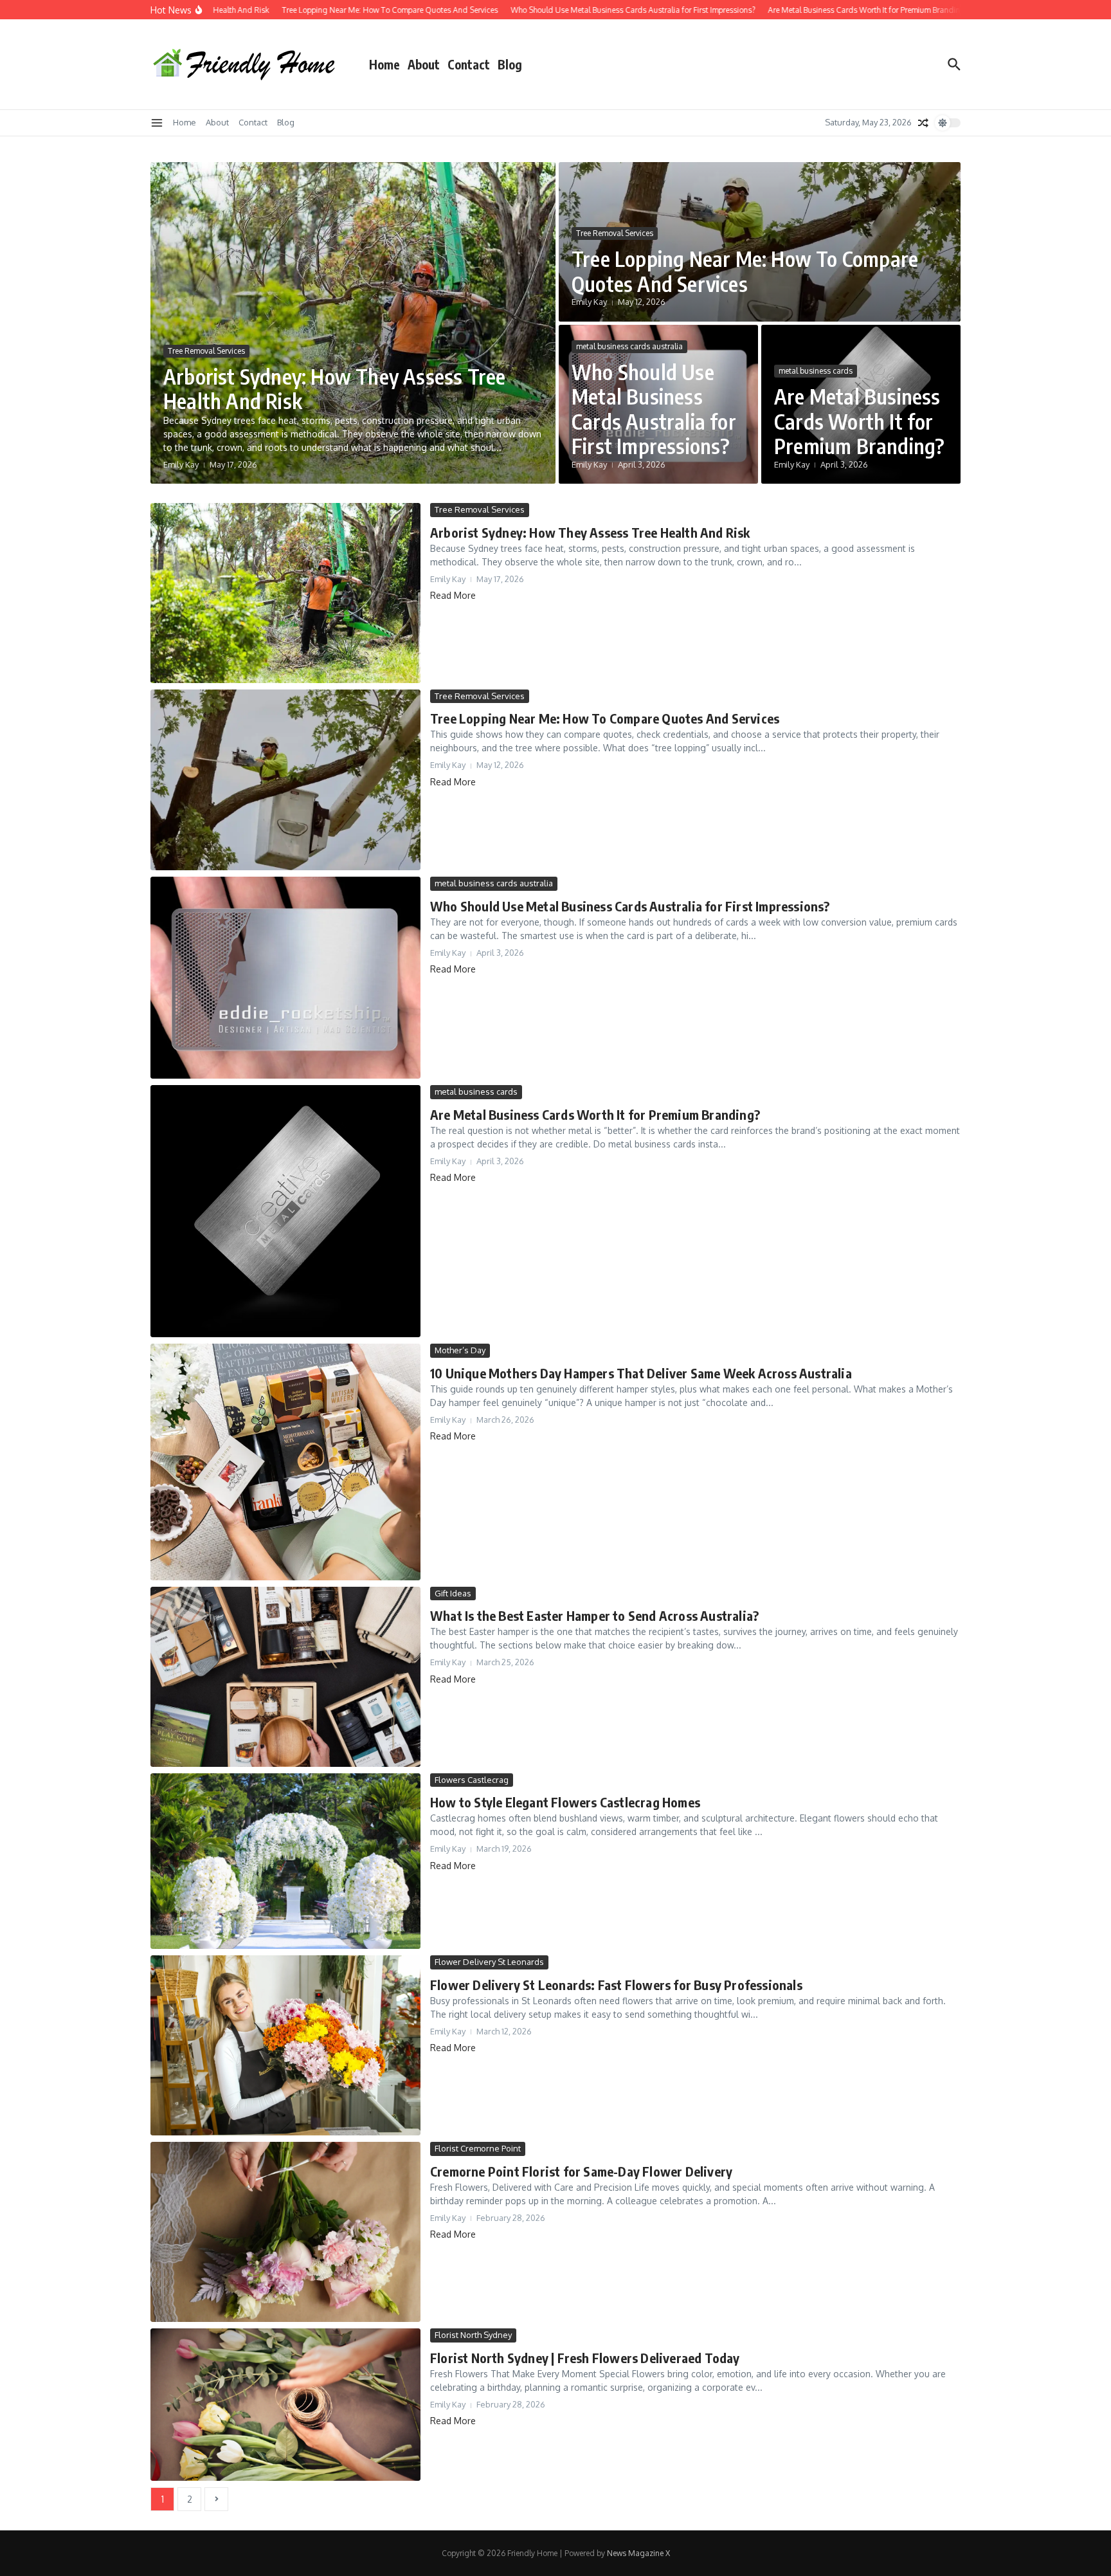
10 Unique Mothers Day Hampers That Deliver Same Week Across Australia (641, 1373)
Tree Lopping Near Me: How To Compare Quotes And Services (745, 271)
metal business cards (816, 371)
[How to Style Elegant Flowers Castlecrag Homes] (285, 1861)
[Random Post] (923, 123)
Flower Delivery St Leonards (489, 1962)
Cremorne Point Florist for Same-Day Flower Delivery (581, 2171)
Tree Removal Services (206, 351)
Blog (510, 64)
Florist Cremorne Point (478, 2148)
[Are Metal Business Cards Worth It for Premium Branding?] (285, 1211)
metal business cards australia (629, 346)
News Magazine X (638, 2553)
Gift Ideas (453, 1593)
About (424, 64)
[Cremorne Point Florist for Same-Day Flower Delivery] (285, 2232)
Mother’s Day (460, 1350)
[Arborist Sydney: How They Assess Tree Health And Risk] (285, 593)
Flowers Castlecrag (472, 1780)
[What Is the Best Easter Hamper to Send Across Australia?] (285, 1677)
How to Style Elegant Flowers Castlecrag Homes (565, 1802)
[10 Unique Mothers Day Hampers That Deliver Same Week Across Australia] (285, 1462)
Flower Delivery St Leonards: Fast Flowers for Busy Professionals (616, 1985)
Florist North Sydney (473, 2335)
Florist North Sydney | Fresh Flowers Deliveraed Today (585, 2358)
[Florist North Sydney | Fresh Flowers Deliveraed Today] (285, 2404)
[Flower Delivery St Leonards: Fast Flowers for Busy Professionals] (285, 2045)
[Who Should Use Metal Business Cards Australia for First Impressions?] (285, 978)
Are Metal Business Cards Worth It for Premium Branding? (859, 421)
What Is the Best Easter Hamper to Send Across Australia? (594, 1615)
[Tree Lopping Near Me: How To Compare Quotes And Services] (285, 780)
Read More (453, 595)
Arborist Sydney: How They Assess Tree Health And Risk (334, 388)
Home (384, 64)
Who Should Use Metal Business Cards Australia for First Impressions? (654, 409)
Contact (469, 64)
